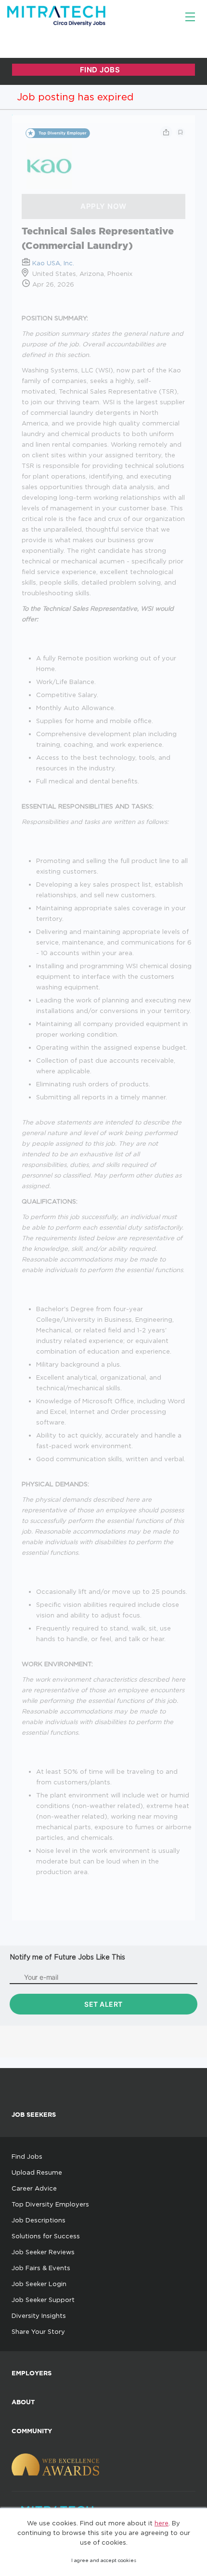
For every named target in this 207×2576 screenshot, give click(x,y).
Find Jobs (27, 2156)
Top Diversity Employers (50, 2204)
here (162, 2523)
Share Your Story (38, 2331)
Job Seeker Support (43, 2300)
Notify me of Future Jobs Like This (67, 1957)
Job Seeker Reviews (43, 2252)
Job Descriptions (39, 2220)
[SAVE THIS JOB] (181, 132)
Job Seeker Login (39, 2284)
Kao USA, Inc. (53, 263)
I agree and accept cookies (104, 2560)
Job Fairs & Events (41, 2268)
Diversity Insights (39, 2316)
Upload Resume (37, 2172)
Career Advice (34, 2188)
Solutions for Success (46, 2236)
